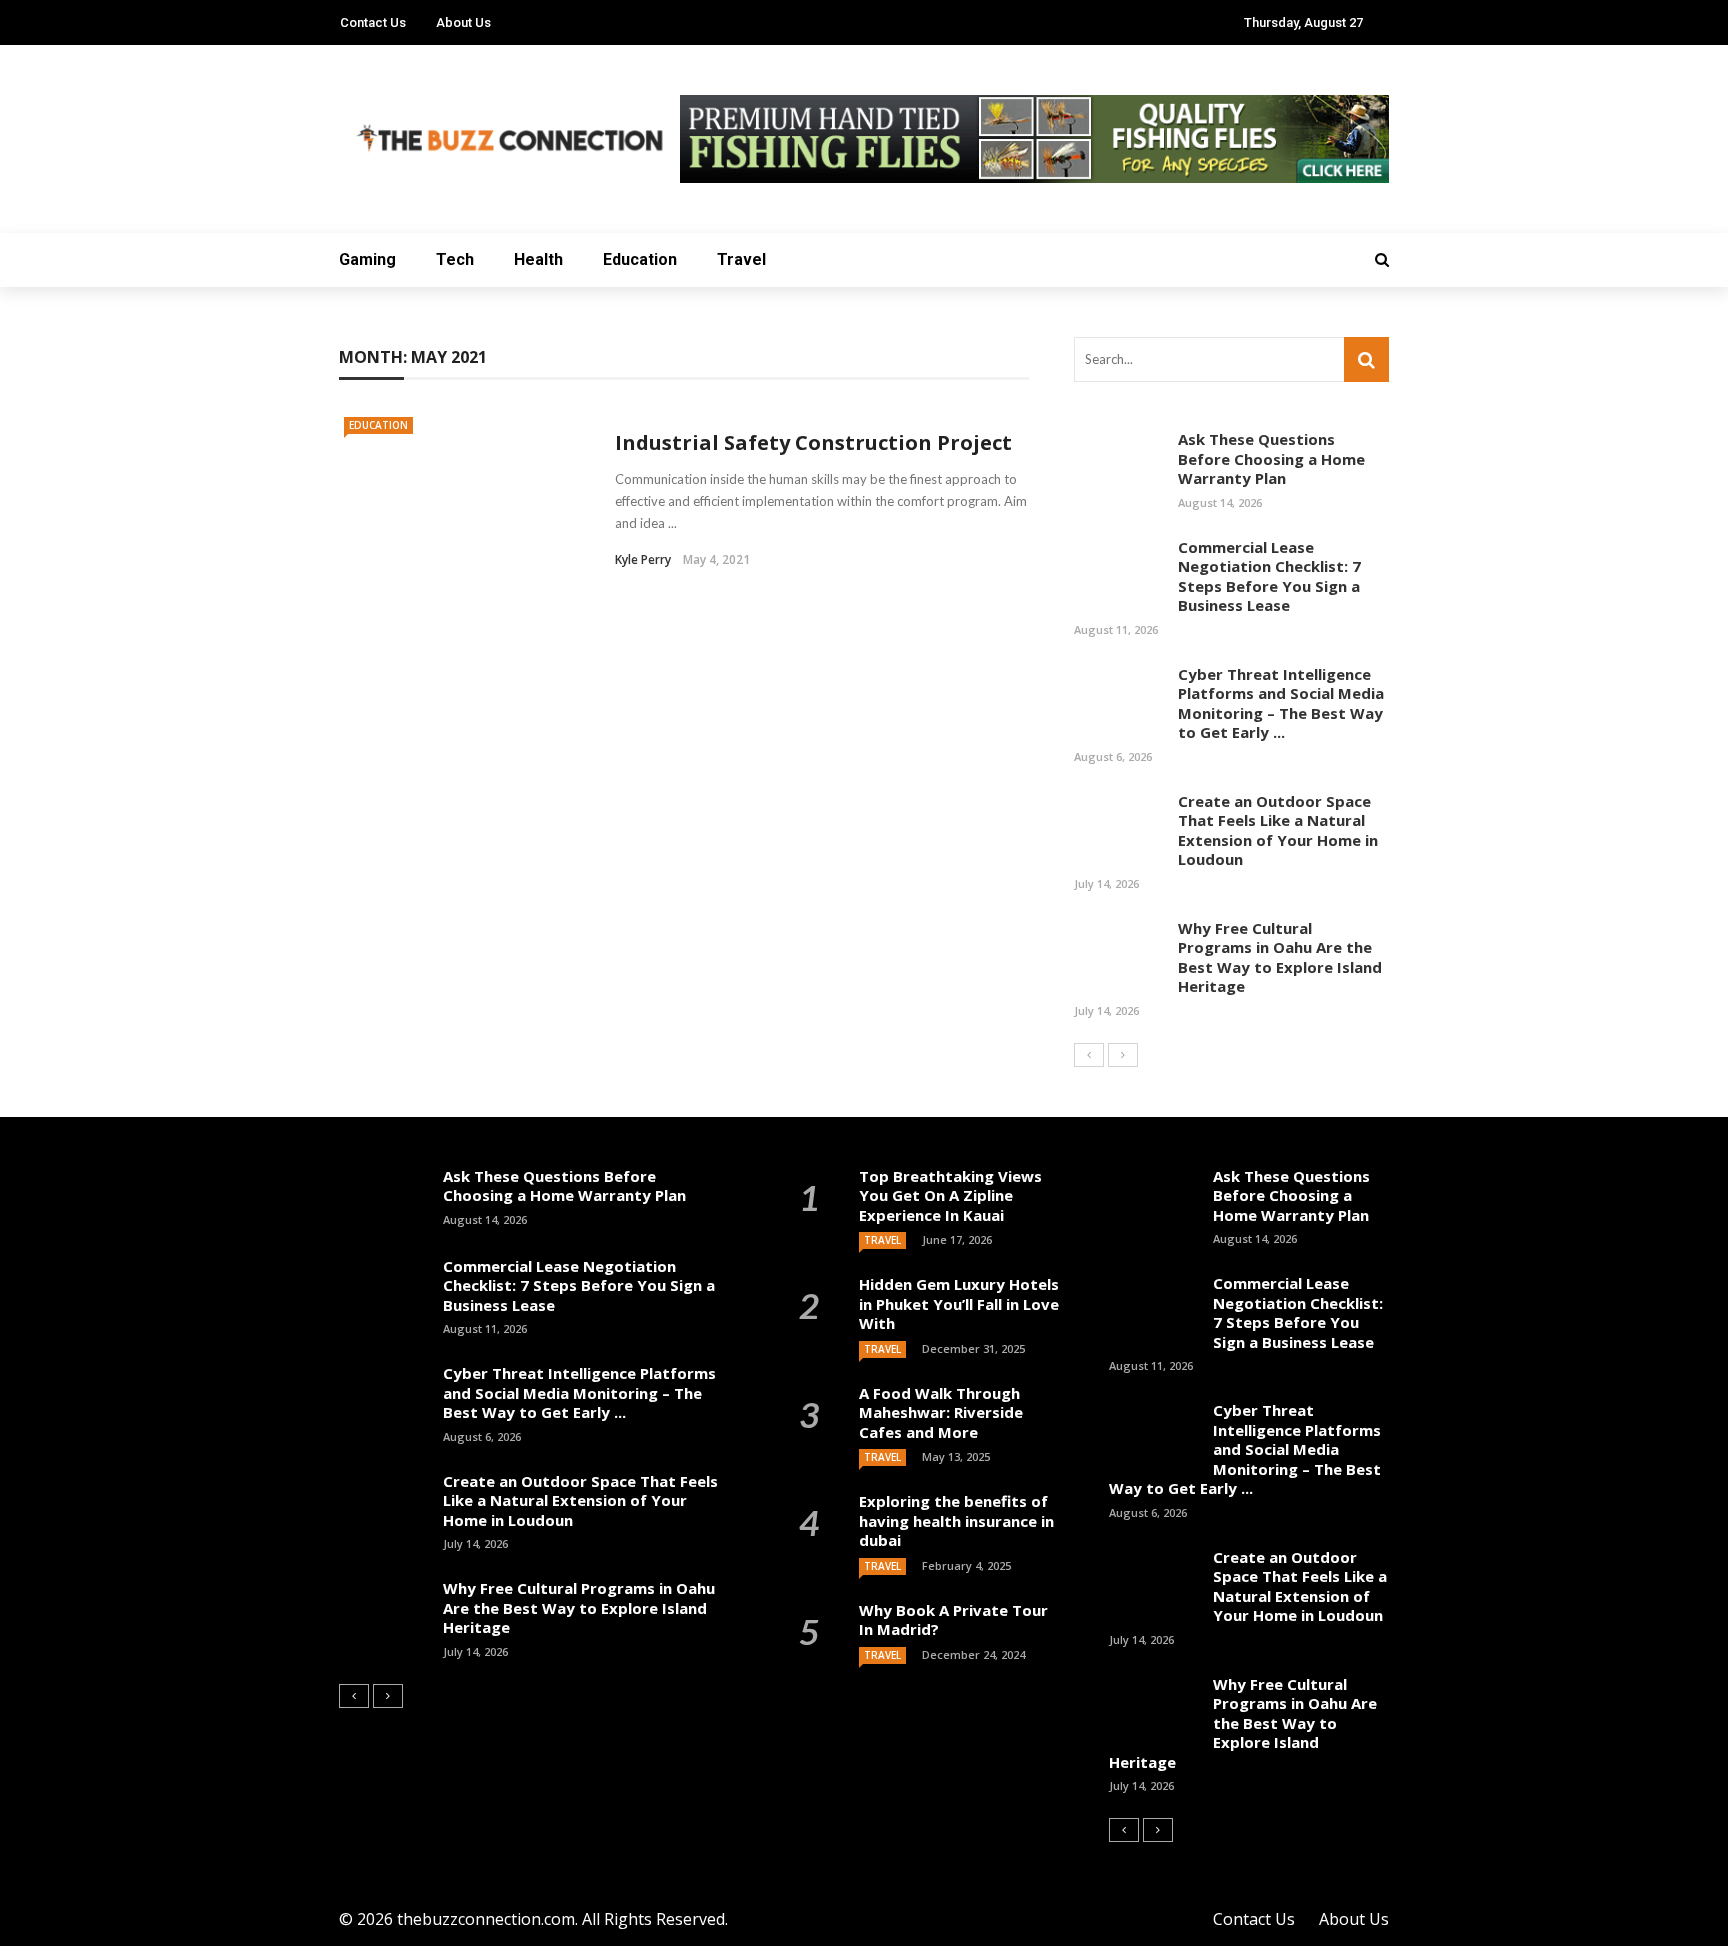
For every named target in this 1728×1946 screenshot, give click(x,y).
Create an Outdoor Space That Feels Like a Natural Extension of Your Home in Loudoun (1278, 830)
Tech (455, 259)
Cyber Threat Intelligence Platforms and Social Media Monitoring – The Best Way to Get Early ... (1281, 703)
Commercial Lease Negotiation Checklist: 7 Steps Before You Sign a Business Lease (1269, 576)
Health (538, 259)
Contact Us (373, 22)
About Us (463, 22)
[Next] (1123, 1055)
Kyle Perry (643, 559)
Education (640, 259)
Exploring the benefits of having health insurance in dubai (956, 1520)
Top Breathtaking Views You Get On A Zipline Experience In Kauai (950, 1195)
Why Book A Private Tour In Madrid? (953, 1620)
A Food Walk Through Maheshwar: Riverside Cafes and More (941, 1412)
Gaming (367, 259)
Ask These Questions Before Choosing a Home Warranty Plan (1271, 458)
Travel (741, 259)
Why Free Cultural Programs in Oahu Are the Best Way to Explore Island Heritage (1280, 957)
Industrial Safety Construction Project (813, 442)
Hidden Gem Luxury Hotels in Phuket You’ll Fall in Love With (959, 1303)
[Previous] (1089, 1055)
